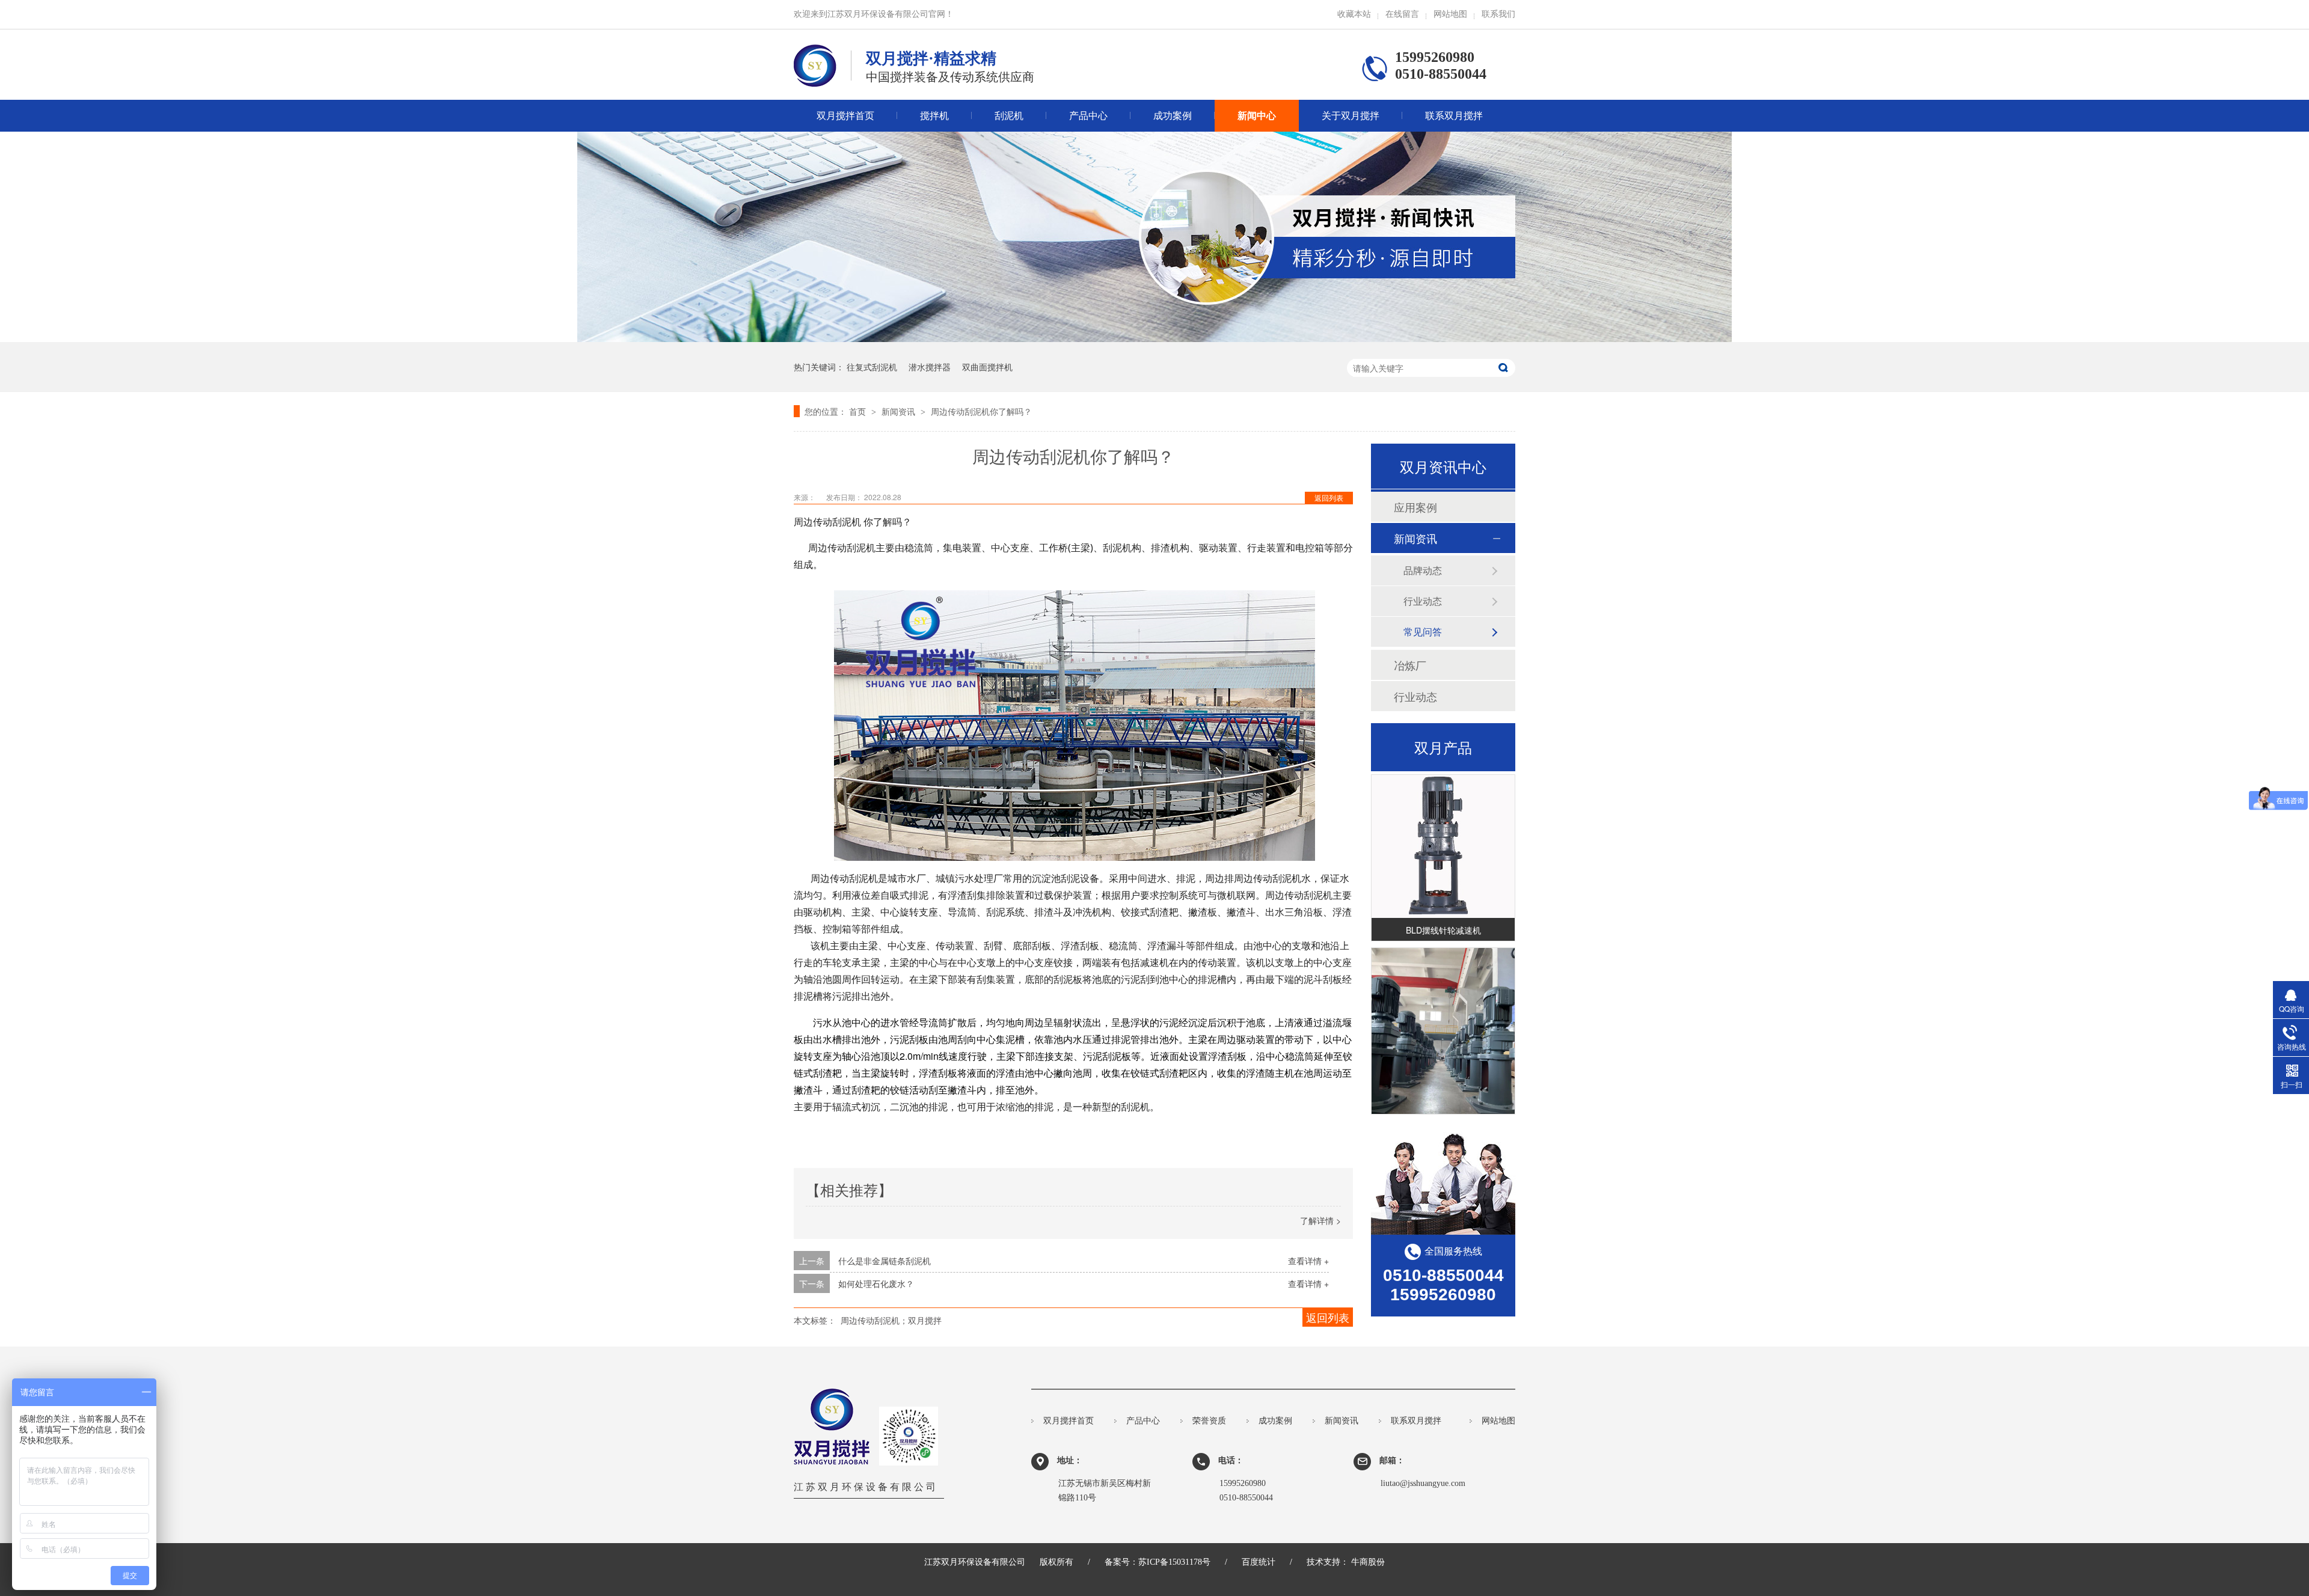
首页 (859, 411)
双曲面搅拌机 (987, 367)
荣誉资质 (1209, 1421)
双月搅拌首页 (845, 116)
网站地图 (1450, 14)
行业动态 (1423, 601)
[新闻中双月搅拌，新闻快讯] (1154, 338)
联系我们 (1498, 14)
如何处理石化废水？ (876, 1283)
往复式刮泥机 (872, 367)
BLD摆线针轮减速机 (1443, 910)
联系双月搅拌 (1454, 116)
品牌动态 (1423, 570)
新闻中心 (1257, 116)
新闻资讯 (900, 411)
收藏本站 (1354, 14)
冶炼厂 (1410, 665)
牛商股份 (1368, 1562)
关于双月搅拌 (1351, 116)
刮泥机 (1009, 116)
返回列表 (1329, 497)
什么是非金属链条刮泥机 (885, 1261)
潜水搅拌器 (930, 367)
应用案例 (1415, 507)
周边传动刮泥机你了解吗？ (981, 411)
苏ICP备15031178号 (1174, 1562)
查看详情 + (1308, 1261)
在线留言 (1402, 14)
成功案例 (1173, 116)
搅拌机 (934, 116)
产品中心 (1088, 116)
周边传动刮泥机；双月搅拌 (891, 1320)
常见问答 (1423, 631)
